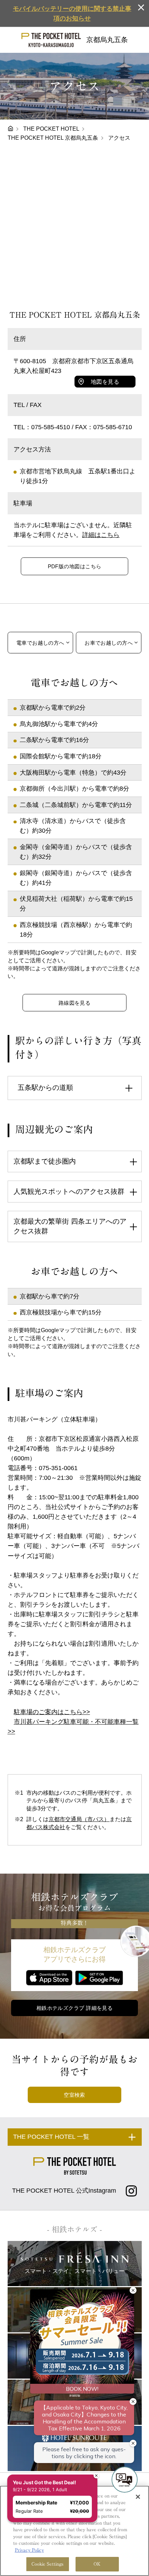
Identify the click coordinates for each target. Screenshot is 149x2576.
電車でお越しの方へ (40, 643)
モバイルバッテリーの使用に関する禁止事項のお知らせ (72, 14)
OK (97, 2564)
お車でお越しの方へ (109, 643)
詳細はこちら (101, 535)
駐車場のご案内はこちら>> (52, 1712)
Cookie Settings (48, 2564)
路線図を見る (75, 1003)
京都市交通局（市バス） (79, 1819)
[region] (74, 2531)
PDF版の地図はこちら (75, 566)
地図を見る (105, 382)
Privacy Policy (29, 2550)
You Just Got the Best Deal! (49, 2453)
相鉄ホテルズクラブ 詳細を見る (75, 2008)
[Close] (138, 2497)
